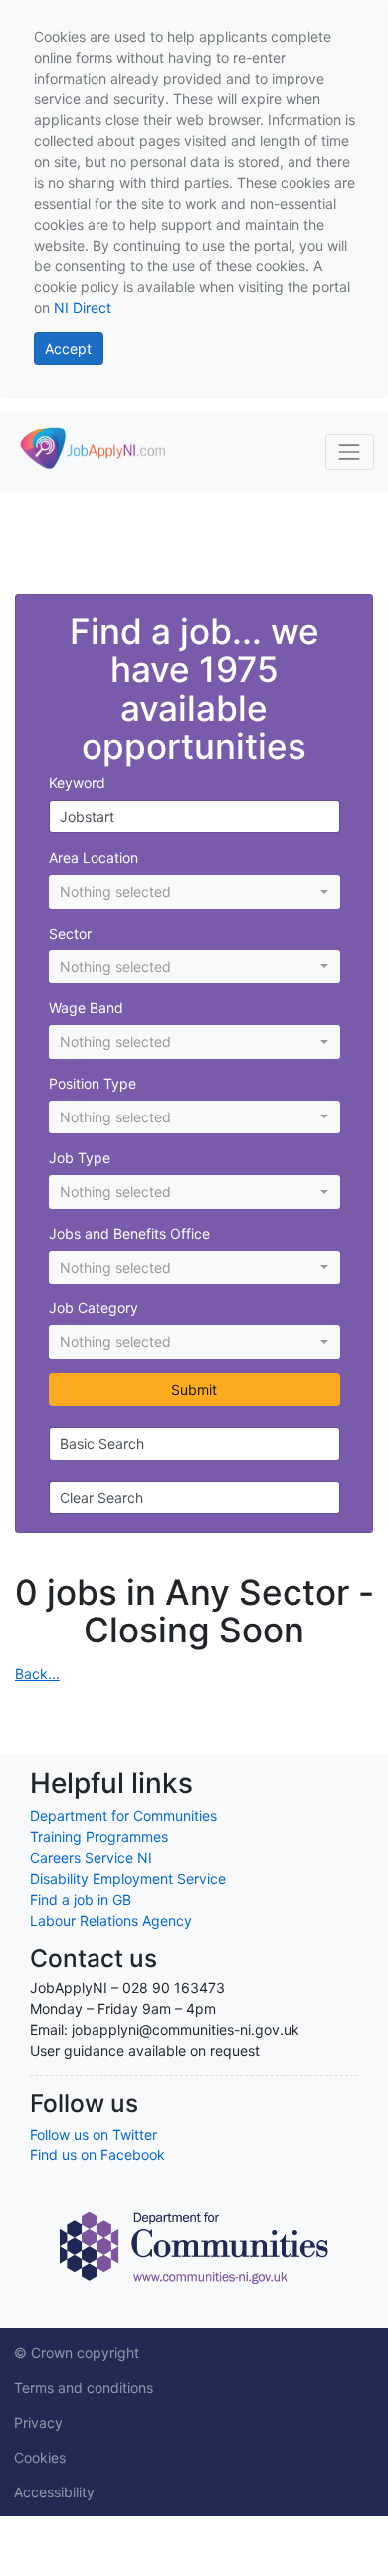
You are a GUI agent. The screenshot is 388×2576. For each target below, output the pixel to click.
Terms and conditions (84, 2388)
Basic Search (102, 1443)
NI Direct (83, 308)
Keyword (77, 783)
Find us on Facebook (97, 2155)
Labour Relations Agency (111, 1920)
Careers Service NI (91, 1858)
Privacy (38, 2422)
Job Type (80, 1158)
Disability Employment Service (128, 1879)
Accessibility (54, 2492)
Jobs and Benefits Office (129, 1233)
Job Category (94, 1308)
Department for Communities (123, 1816)
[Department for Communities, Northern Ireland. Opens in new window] (194, 2245)
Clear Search (101, 1498)
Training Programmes (99, 1837)
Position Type (93, 1083)
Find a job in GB (81, 1899)
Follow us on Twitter (94, 2134)
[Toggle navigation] (350, 452)
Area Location (94, 858)
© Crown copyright (77, 2353)
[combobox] (194, 892)
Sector (70, 933)
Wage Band (86, 1008)
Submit (194, 1389)
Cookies (40, 2457)
